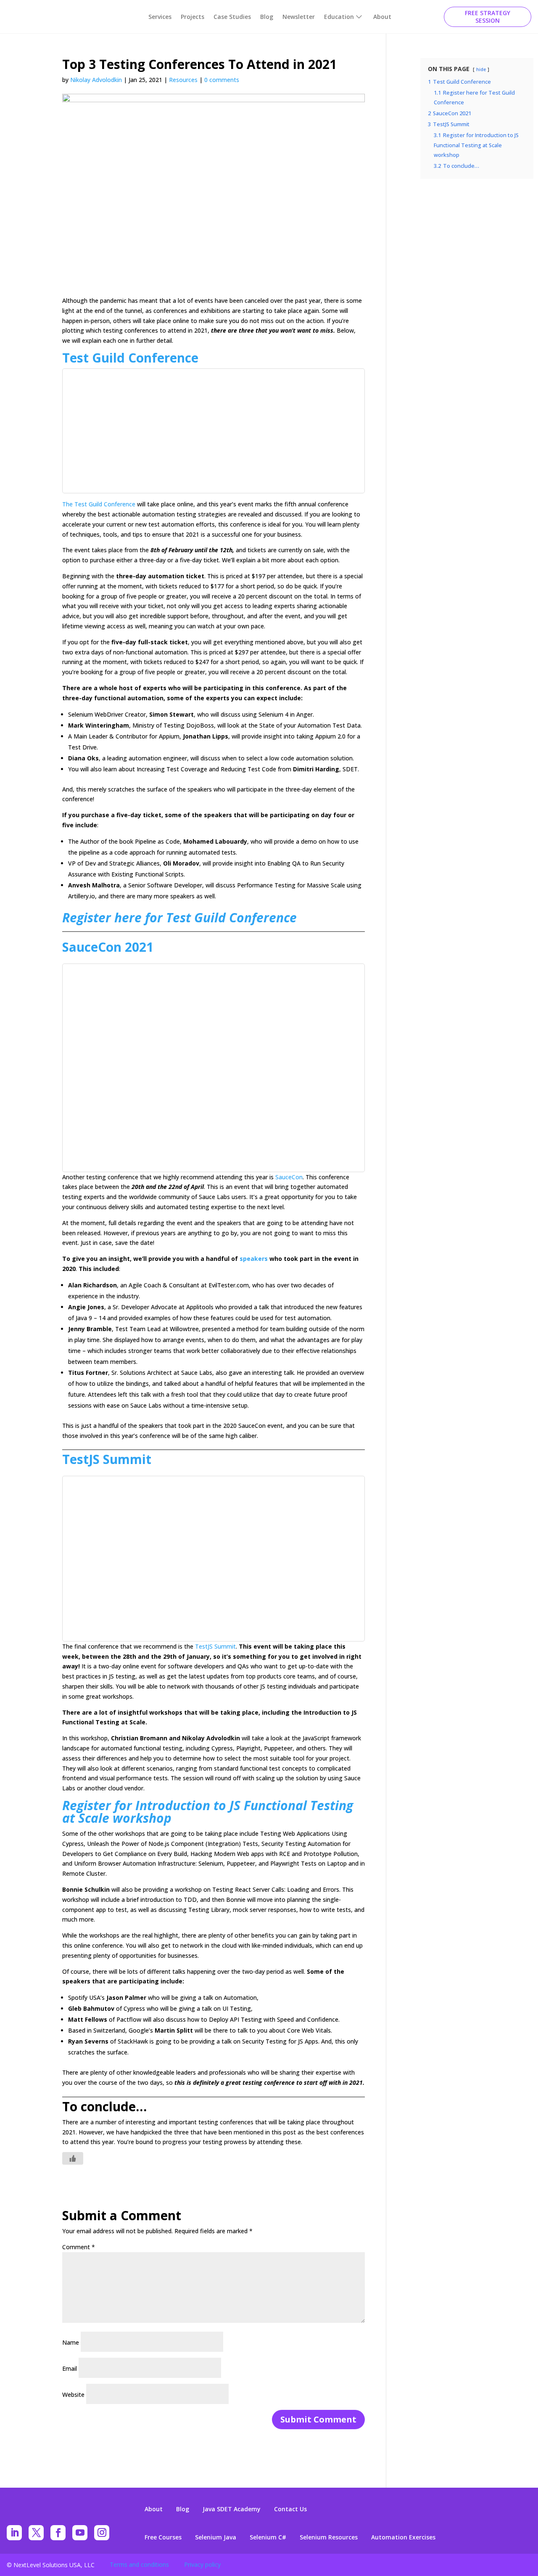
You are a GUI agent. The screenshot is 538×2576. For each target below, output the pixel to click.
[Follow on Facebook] (58, 2533)
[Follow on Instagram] (102, 2533)
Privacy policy (202, 2564)
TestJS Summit (107, 1459)
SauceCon (288, 1177)
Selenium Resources (329, 2537)
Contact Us (290, 2509)
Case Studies (232, 17)
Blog (267, 17)
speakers (254, 1259)
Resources (183, 80)
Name (71, 2342)
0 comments (222, 80)
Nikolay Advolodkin (96, 80)
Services (160, 17)
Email (70, 2368)
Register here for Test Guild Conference (179, 917)
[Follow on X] (36, 2533)
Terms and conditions (139, 2564)
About (382, 17)
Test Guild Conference (130, 358)
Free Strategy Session (488, 17)
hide (481, 69)
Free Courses (163, 2537)
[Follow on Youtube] (80, 2533)
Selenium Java (216, 2537)
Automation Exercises (403, 2537)
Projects (193, 17)
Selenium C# (268, 2537)
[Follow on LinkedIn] (14, 2533)
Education (339, 17)
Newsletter (299, 17)
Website (73, 2395)
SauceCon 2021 (108, 947)
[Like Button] (73, 2158)
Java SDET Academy (232, 2509)
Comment (79, 2247)
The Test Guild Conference (100, 504)
